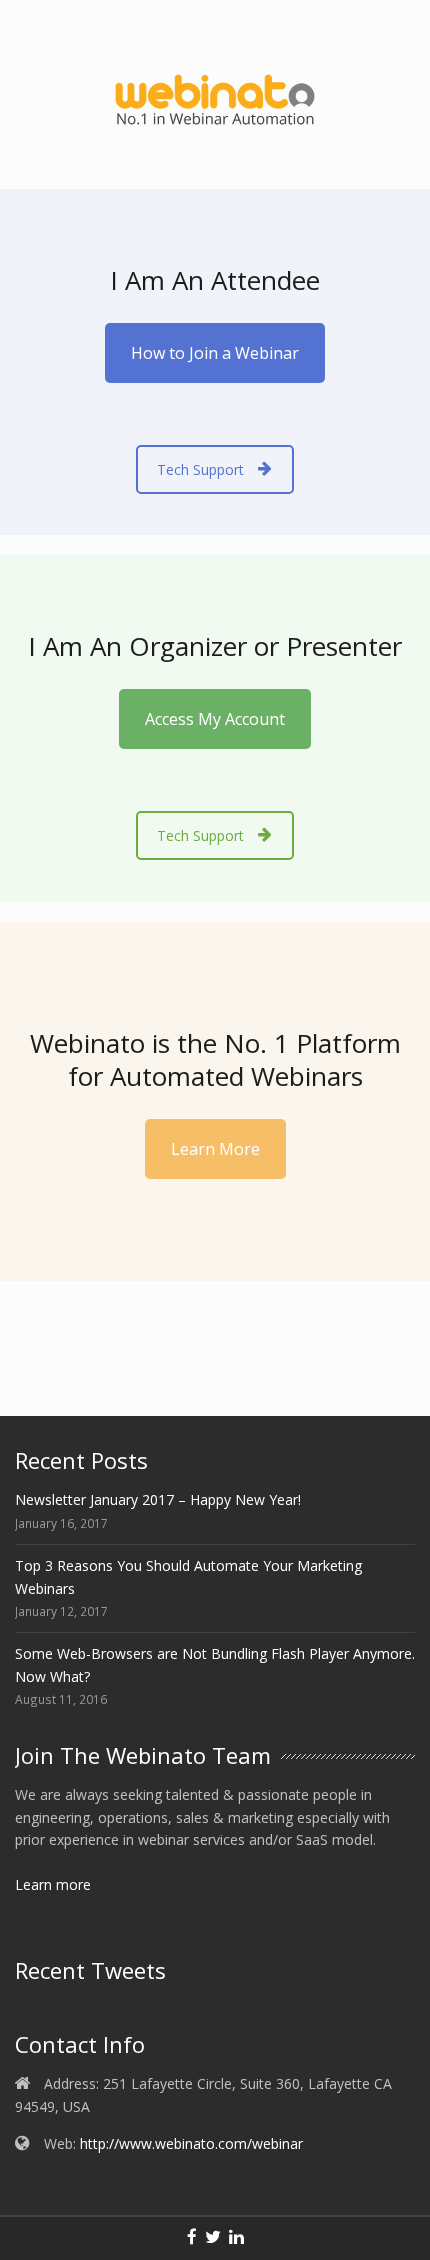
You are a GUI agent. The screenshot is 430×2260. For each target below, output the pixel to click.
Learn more (53, 1884)
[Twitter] (213, 2237)
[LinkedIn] (236, 2237)
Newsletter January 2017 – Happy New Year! (158, 1499)
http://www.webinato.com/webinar (191, 2143)
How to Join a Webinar (215, 353)
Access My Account (215, 719)
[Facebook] (192, 2237)
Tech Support (200, 469)
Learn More (215, 1149)
